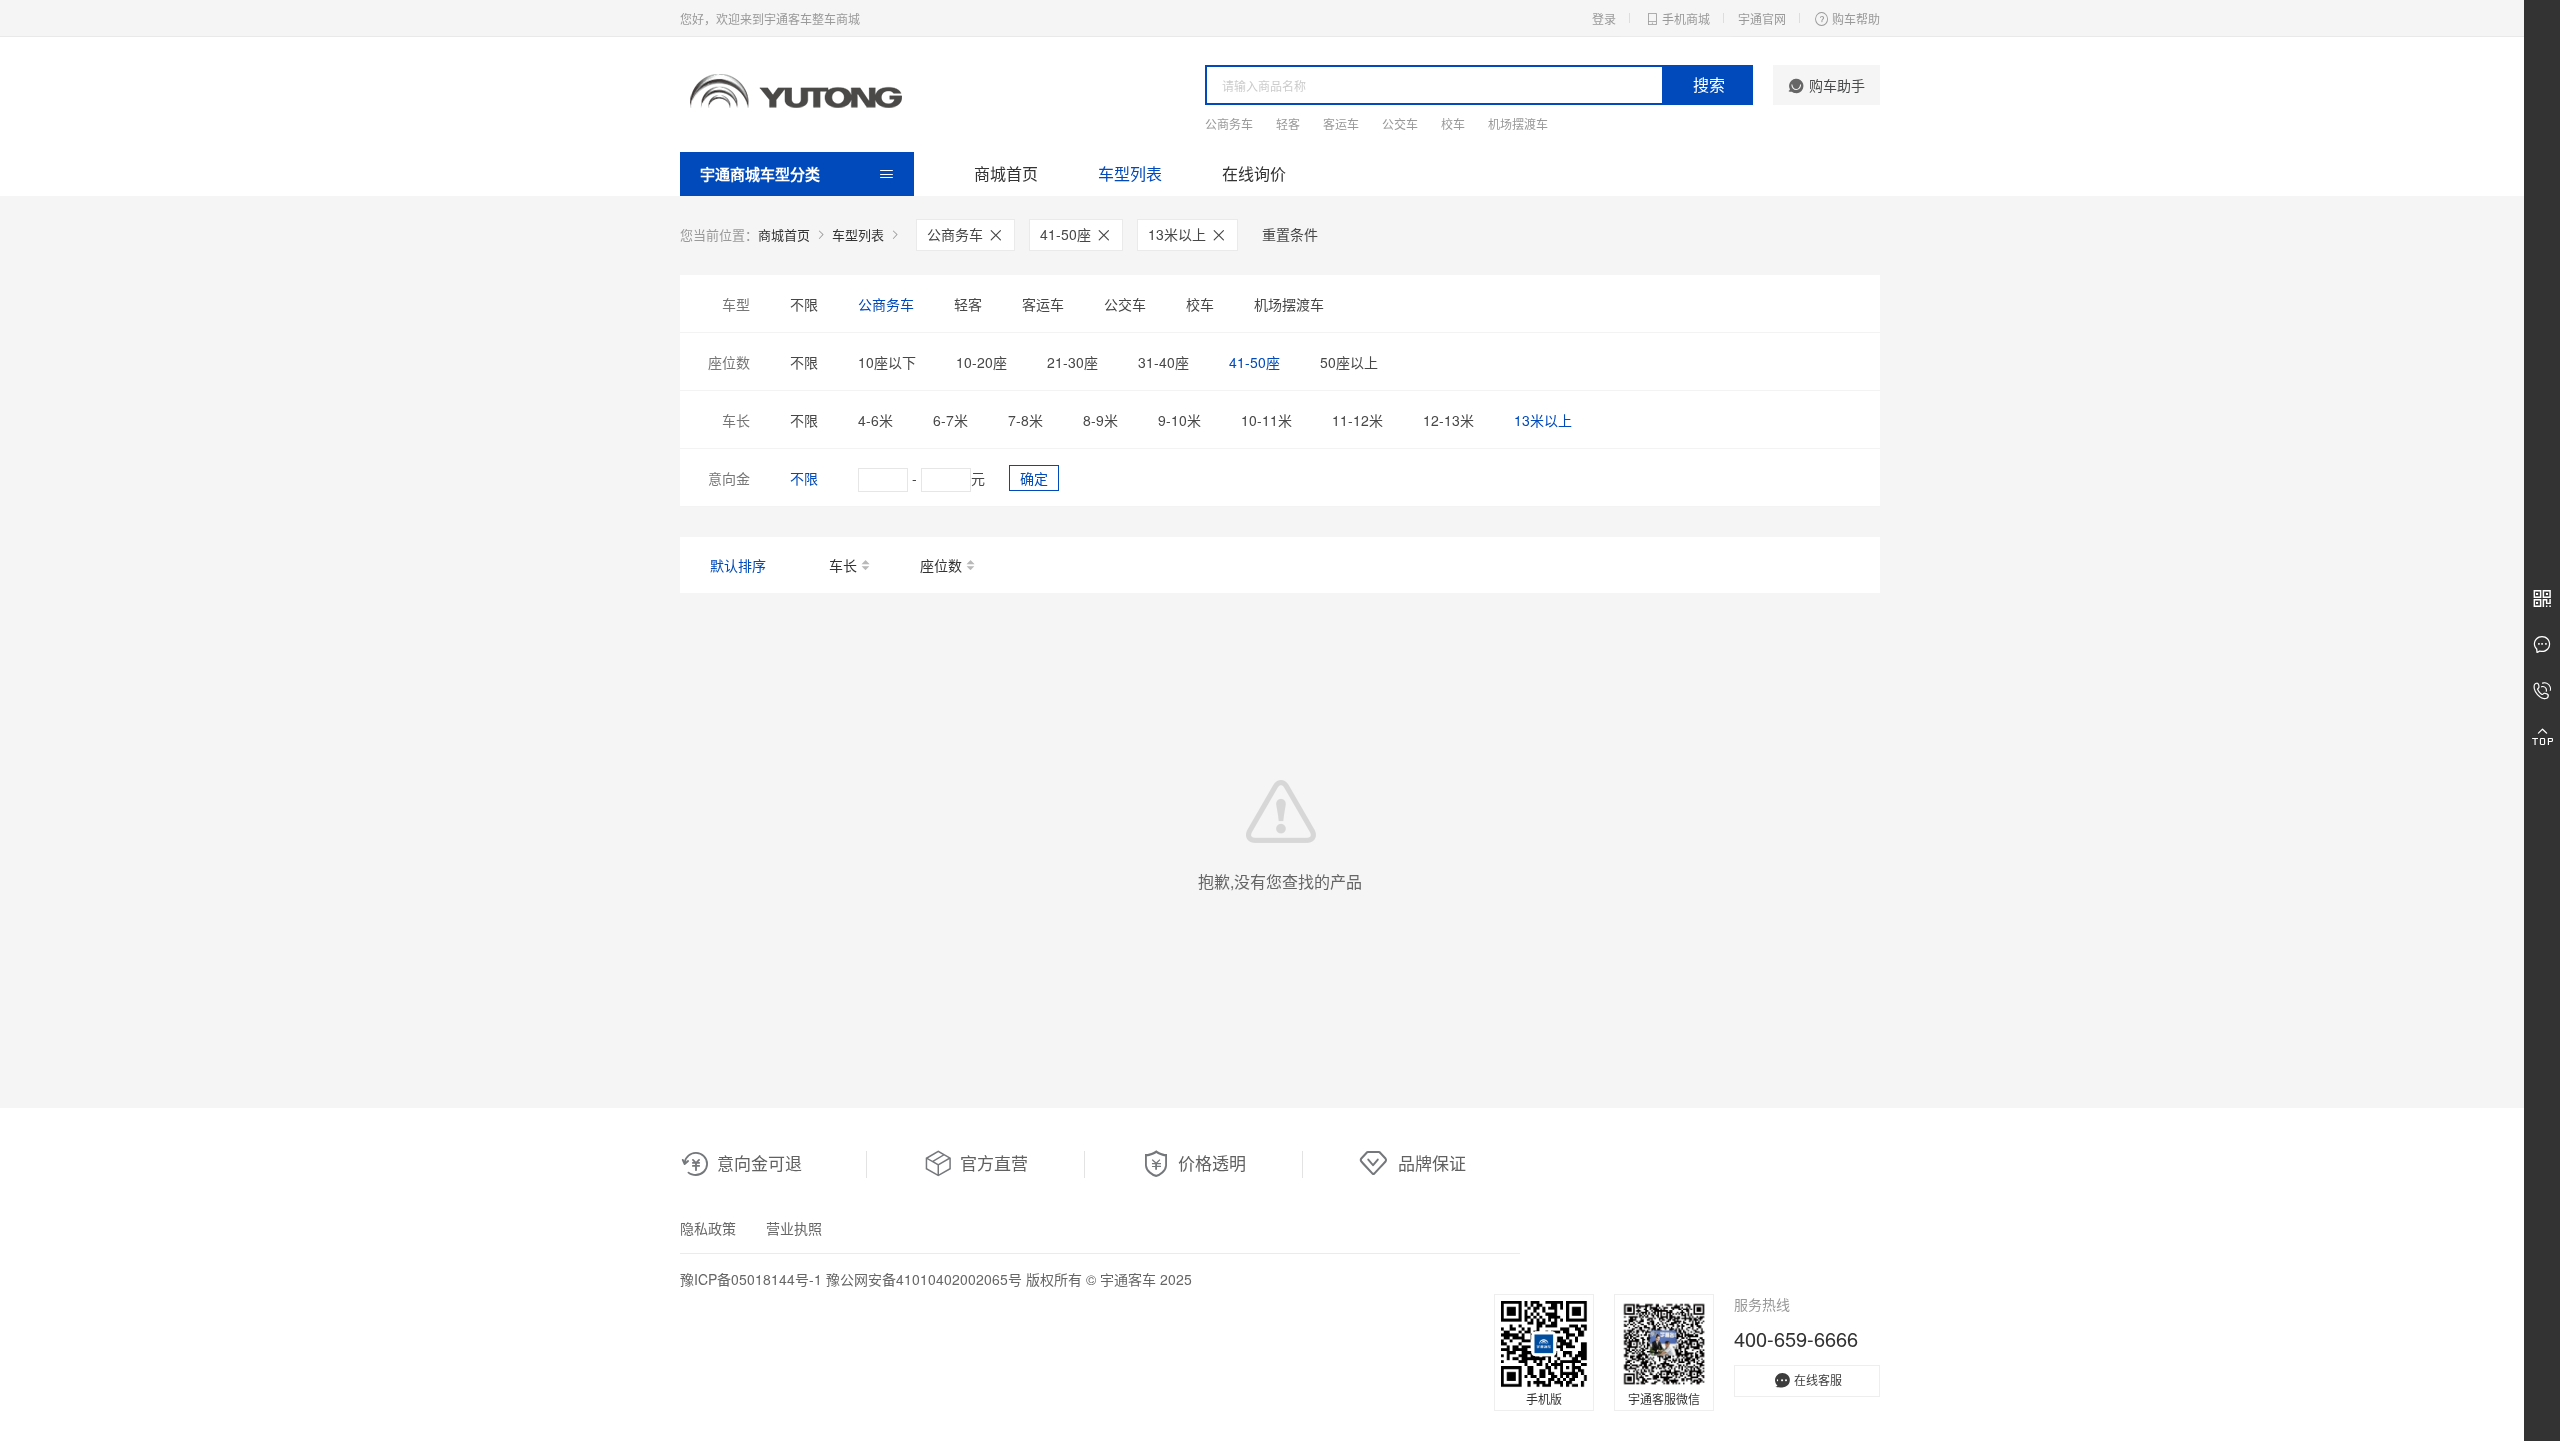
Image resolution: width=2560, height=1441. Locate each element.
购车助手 (1837, 85)
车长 (843, 565)
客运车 (1341, 123)
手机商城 (1686, 18)
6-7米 (950, 420)
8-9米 (1100, 420)
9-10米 (1179, 420)
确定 (1034, 478)
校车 (1453, 123)
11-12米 (1357, 420)
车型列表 (1130, 173)
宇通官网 (1762, 18)
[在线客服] (2542, 645)
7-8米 (1025, 420)
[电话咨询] (2542, 691)
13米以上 (1179, 234)
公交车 (1400, 123)
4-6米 (875, 420)
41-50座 (1067, 234)
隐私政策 (708, 1228)
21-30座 (1072, 362)
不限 (804, 304)
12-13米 (1448, 420)
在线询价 (1254, 173)
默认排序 (738, 565)
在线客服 (1818, 1379)
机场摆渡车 (1518, 123)
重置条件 (1290, 234)
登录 (1604, 18)
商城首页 (1006, 173)
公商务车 (1229, 123)
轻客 (1288, 123)
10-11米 (1266, 420)
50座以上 (1349, 362)
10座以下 (887, 362)
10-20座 (981, 362)
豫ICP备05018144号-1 (751, 1279)
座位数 (941, 565)
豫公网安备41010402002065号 (924, 1279)
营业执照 (794, 1228)
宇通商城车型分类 (760, 174)
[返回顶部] (2542, 737)
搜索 (1709, 84)
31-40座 (1163, 362)
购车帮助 (1856, 18)
